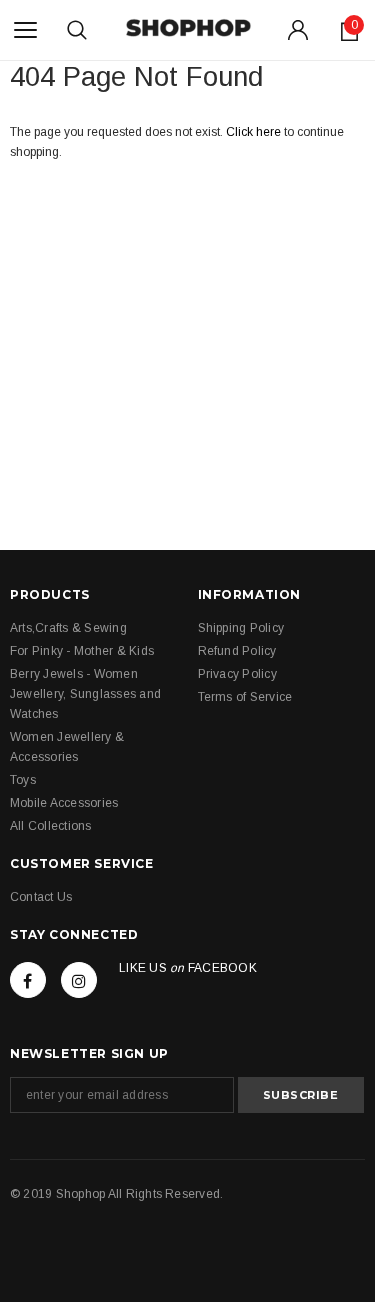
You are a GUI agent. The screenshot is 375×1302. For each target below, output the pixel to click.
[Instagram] (79, 980)
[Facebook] (28, 980)
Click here (255, 132)
